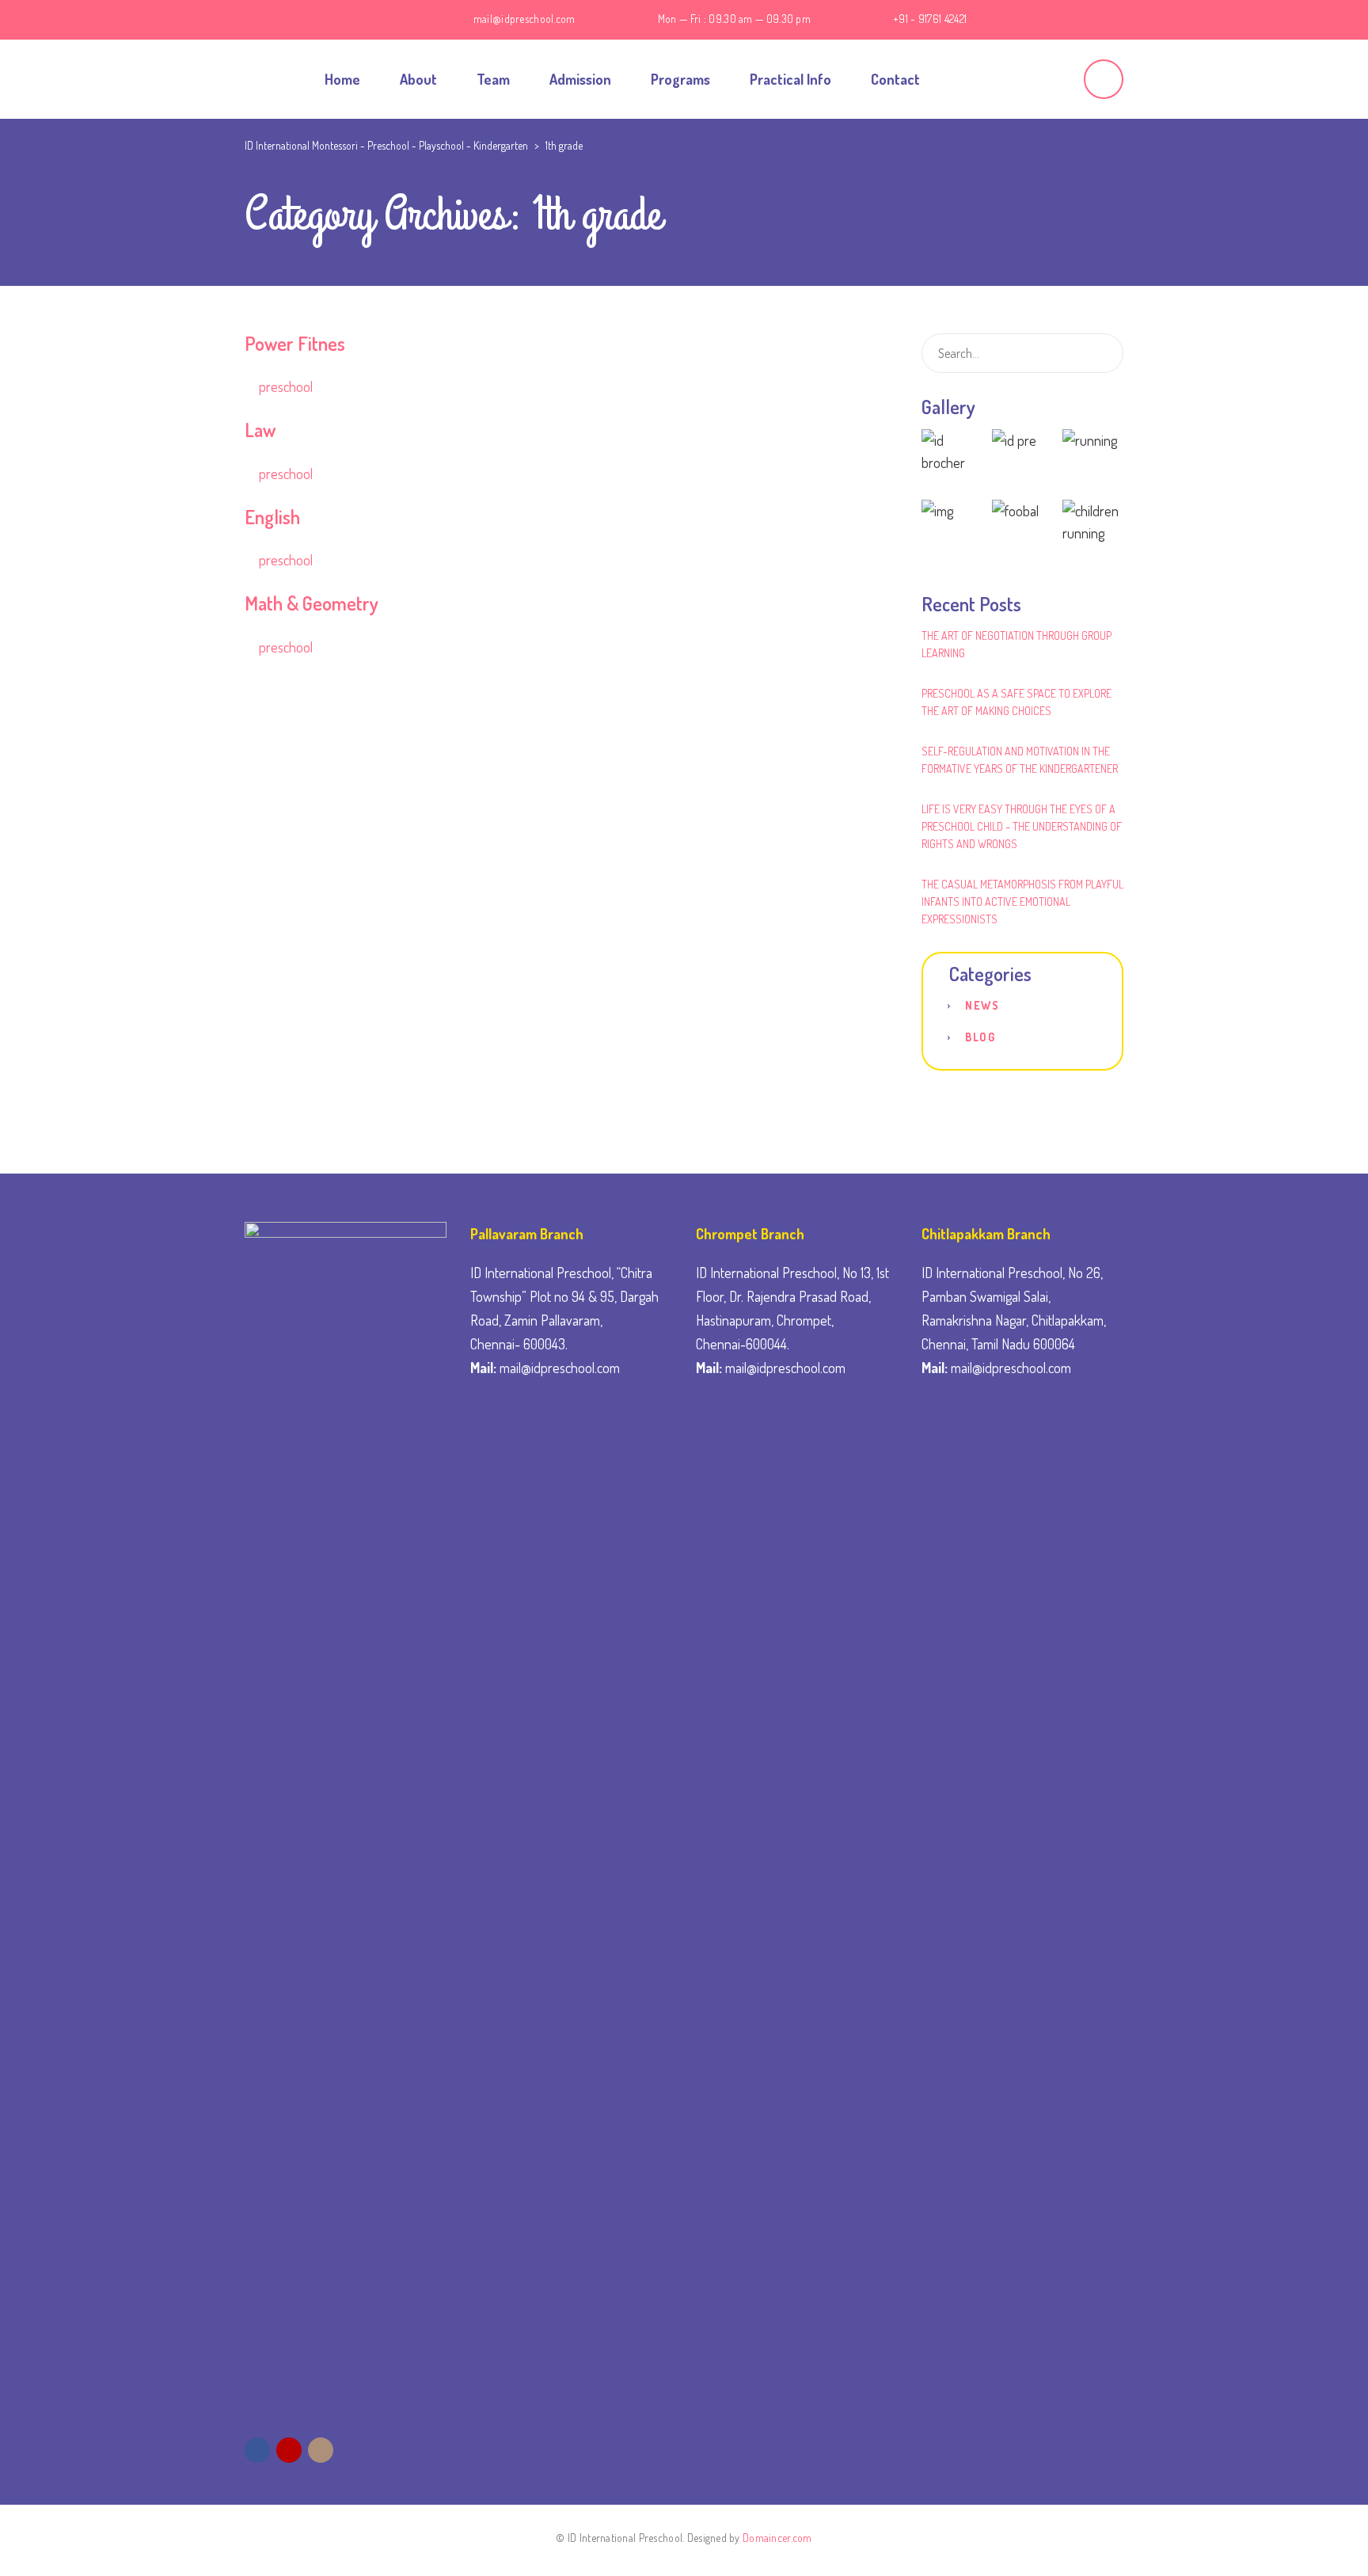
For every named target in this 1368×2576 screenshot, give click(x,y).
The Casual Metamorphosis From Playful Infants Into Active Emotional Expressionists (1022, 902)
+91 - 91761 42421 (930, 19)
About (418, 79)
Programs (680, 79)
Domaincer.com (777, 2538)
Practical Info (790, 79)
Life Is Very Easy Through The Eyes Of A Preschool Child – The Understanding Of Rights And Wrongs (1022, 826)
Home (342, 79)
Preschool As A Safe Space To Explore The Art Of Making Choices (1016, 702)
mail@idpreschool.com (524, 19)
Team (493, 79)
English (272, 517)
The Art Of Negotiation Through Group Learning (1016, 644)
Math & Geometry (312, 603)
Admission (580, 79)
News (982, 1005)
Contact (895, 79)
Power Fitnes (295, 343)
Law (260, 430)
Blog (980, 1037)
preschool (286, 386)
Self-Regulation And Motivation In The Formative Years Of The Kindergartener (1020, 760)
